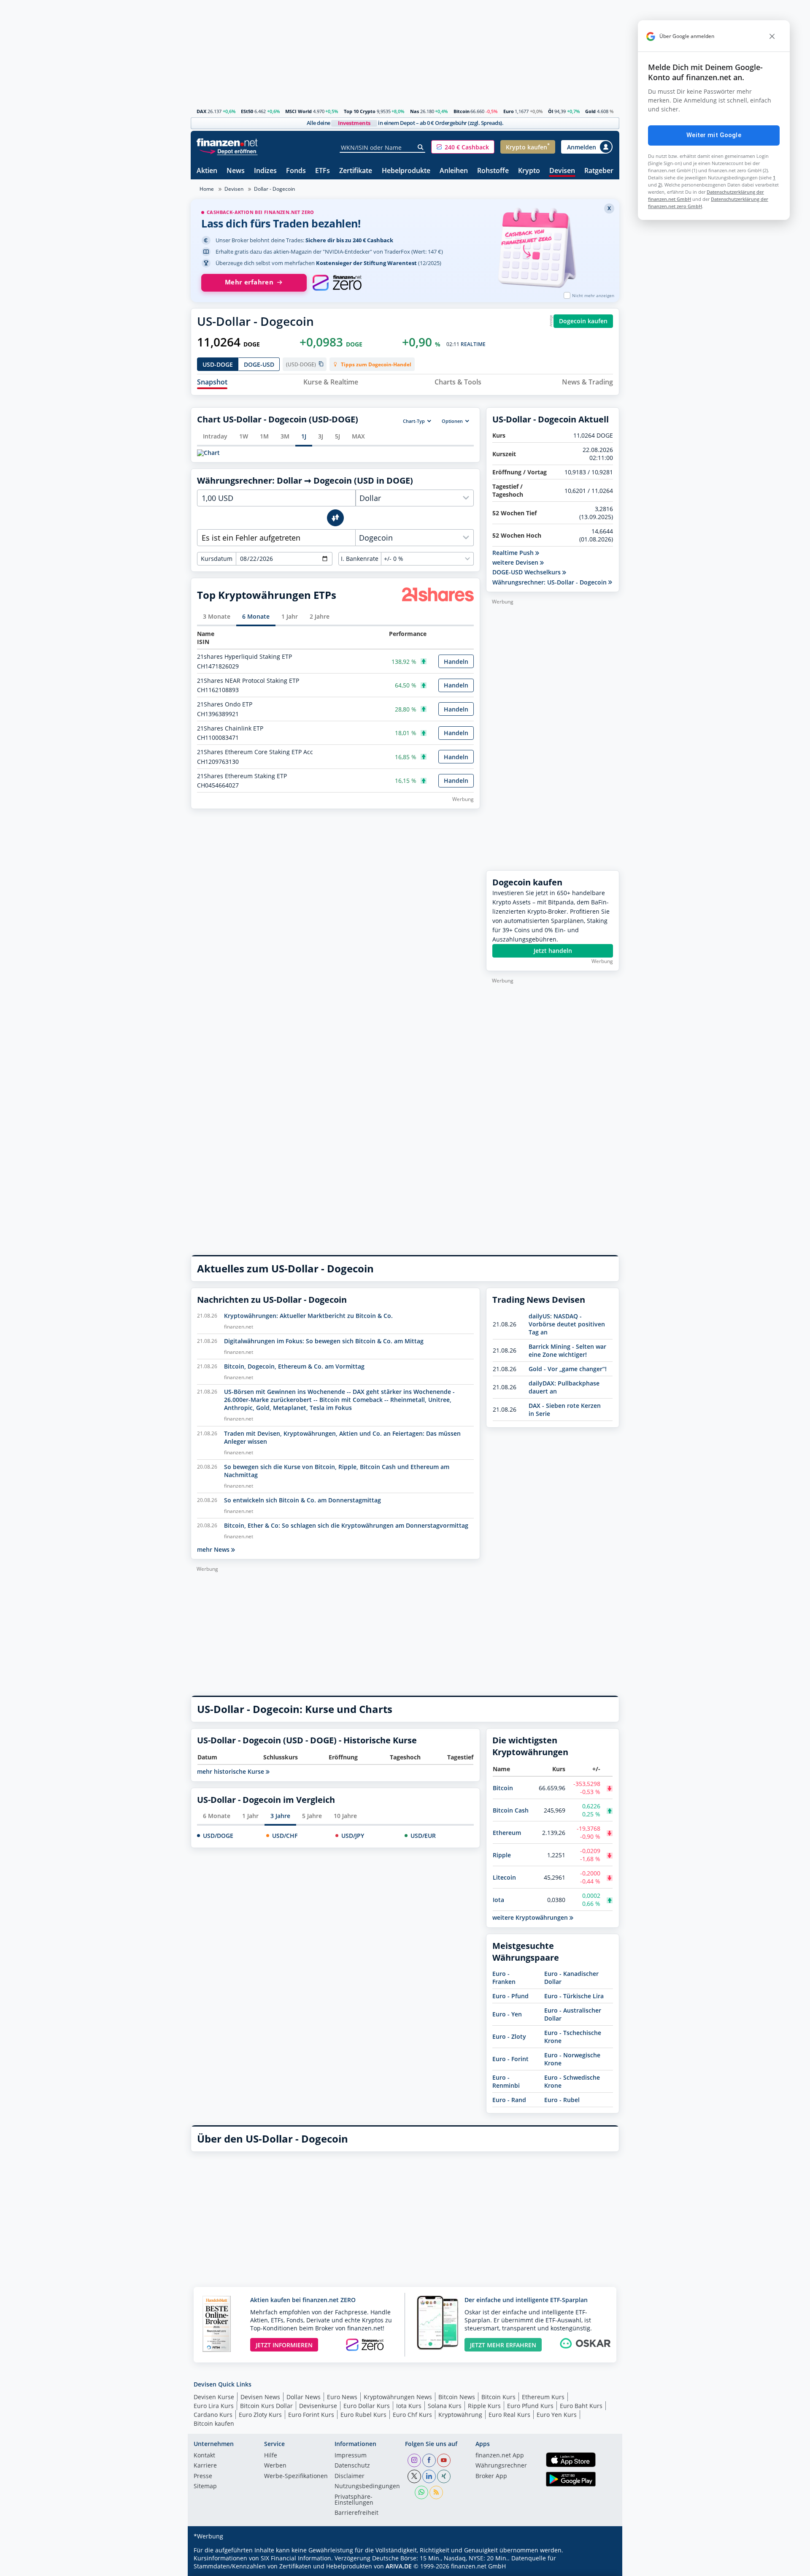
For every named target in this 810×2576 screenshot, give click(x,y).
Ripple (502, 1855)
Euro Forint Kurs (311, 2415)
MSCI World (298, 111)
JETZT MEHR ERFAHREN (503, 2345)
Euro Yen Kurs (557, 2415)
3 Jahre (280, 1816)
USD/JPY (353, 1836)
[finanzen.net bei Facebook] (429, 2460)
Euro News (342, 2397)
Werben (275, 2466)
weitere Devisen (516, 563)
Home (207, 189)
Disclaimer (350, 2476)
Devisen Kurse (214, 2397)
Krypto (529, 171)
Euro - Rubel (562, 2100)
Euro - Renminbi (506, 2081)
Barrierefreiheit (356, 2513)
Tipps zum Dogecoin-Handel (376, 364)
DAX (201, 111)
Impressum (351, 2456)
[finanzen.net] (227, 142)
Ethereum (507, 1833)
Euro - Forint (510, 2059)
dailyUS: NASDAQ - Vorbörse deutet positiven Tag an (567, 1324)
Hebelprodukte (406, 171)
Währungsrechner (501, 2466)
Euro (509, 111)
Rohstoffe (493, 171)
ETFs (323, 171)
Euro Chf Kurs (412, 2415)
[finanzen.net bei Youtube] (444, 2460)
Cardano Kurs (213, 2415)
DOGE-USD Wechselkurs (527, 572)
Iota (498, 1900)
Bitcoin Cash (511, 1810)
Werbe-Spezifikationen (296, 2476)
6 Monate (217, 1816)
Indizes (265, 171)
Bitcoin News (457, 2397)
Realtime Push (514, 553)
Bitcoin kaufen (214, 2423)
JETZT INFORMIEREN (284, 2345)
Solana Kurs (445, 2406)
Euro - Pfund (510, 1996)
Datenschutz (352, 2466)
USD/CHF (285, 1836)
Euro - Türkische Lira (574, 1996)
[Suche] (421, 147)
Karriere (205, 2466)
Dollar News (304, 2397)
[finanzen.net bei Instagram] (414, 2460)
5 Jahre (312, 1816)
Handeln (456, 662)
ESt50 (247, 111)
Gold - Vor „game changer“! (568, 1369)
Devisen (562, 171)
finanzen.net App (500, 2456)
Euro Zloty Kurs (260, 2415)
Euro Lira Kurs (214, 2406)
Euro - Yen (507, 2014)
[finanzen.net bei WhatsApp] (421, 2492)
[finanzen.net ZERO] (337, 283)
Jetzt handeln (553, 951)
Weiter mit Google (714, 135)
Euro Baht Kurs (581, 2406)
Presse (203, 2476)
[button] (463, 147)
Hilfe (271, 2456)
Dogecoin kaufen (583, 321)
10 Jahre (345, 1816)
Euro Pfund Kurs (530, 2406)
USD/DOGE (218, 1836)
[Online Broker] (228, 151)
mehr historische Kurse (231, 1772)
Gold (590, 111)
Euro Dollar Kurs (367, 2406)
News (236, 171)
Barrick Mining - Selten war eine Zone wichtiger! (567, 1350)
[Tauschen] (335, 518)
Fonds (296, 171)
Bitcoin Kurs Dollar (266, 2406)
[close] (772, 36)
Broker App (491, 2476)
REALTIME (473, 344)
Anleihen (454, 171)
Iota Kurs (409, 2406)
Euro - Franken (504, 1978)
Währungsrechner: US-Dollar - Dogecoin (550, 582)
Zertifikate (356, 171)
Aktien (207, 171)
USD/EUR (423, 1836)
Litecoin (504, 1877)
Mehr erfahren (249, 282)
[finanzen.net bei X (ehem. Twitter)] (414, 2476)
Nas (414, 111)
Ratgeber (599, 171)
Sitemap (205, 2487)
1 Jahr (250, 1816)
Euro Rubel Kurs (363, 2415)
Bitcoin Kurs (498, 2397)
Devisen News (260, 2397)
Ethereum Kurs (543, 2397)
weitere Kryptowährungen (531, 1917)
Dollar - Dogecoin (274, 189)
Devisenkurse (318, 2406)
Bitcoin (462, 111)
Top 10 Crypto (360, 111)
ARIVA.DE (399, 2566)
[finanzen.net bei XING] (444, 2476)
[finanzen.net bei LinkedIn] (429, 2476)
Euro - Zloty (509, 2036)
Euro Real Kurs (509, 2415)
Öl (551, 111)
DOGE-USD (259, 364)
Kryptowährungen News (398, 2397)
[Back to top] (602, 2567)
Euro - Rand (509, 2100)
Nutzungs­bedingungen (367, 2487)
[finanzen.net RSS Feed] (436, 2492)
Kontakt (204, 2456)
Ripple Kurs (484, 2406)
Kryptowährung (460, 2415)
